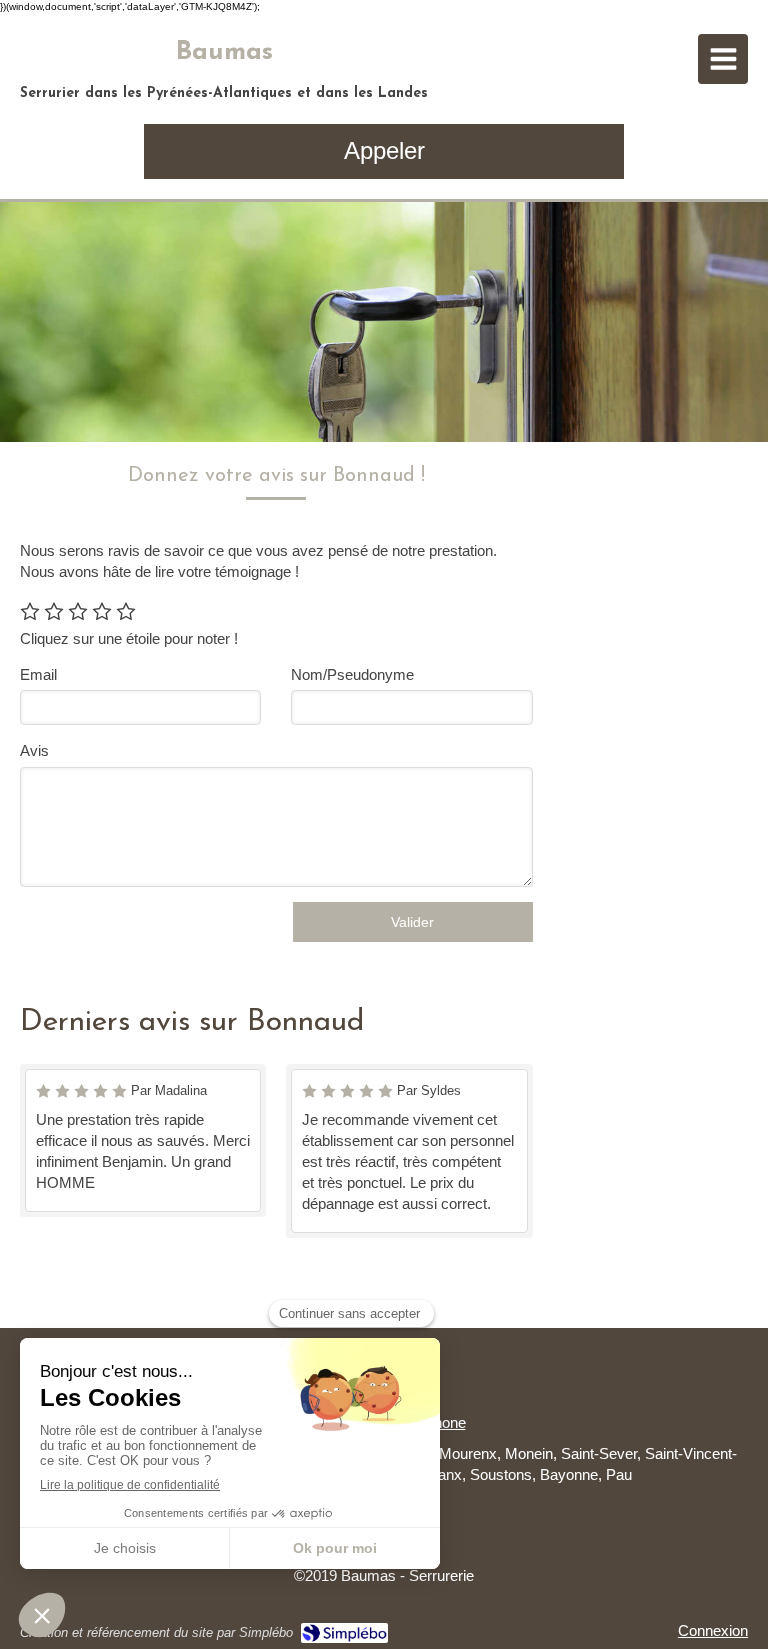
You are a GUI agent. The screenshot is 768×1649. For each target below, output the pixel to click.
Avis (34, 750)
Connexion (713, 1630)
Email (38, 674)
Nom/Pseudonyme (352, 674)
